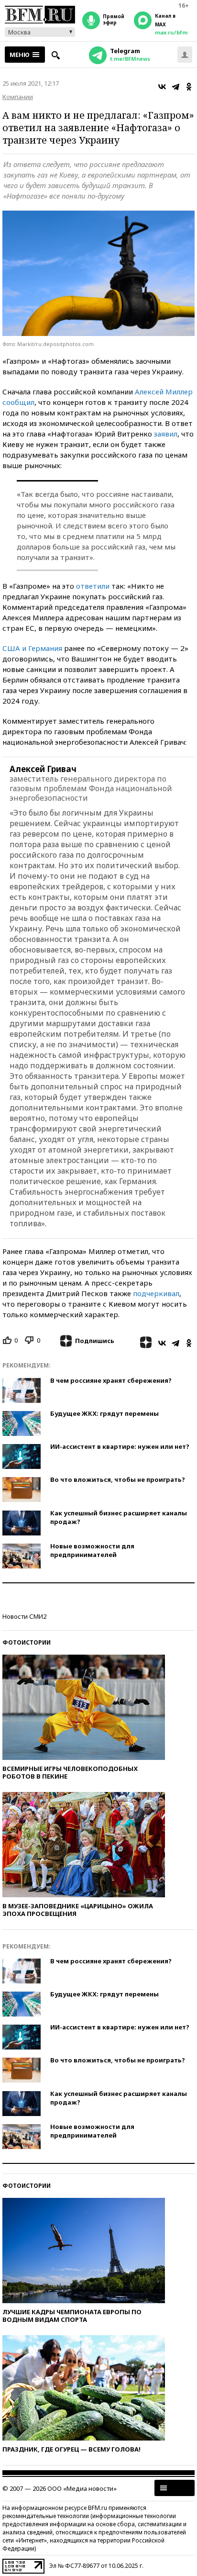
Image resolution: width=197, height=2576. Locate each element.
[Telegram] (175, 87)
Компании (18, 97)
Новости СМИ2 (24, 1616)
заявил (166, 434)
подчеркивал (156, 1293)
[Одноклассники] (189, 87)
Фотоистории (27, 1642)
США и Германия (32, 648)
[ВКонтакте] (162, 87)
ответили (93, 586)
